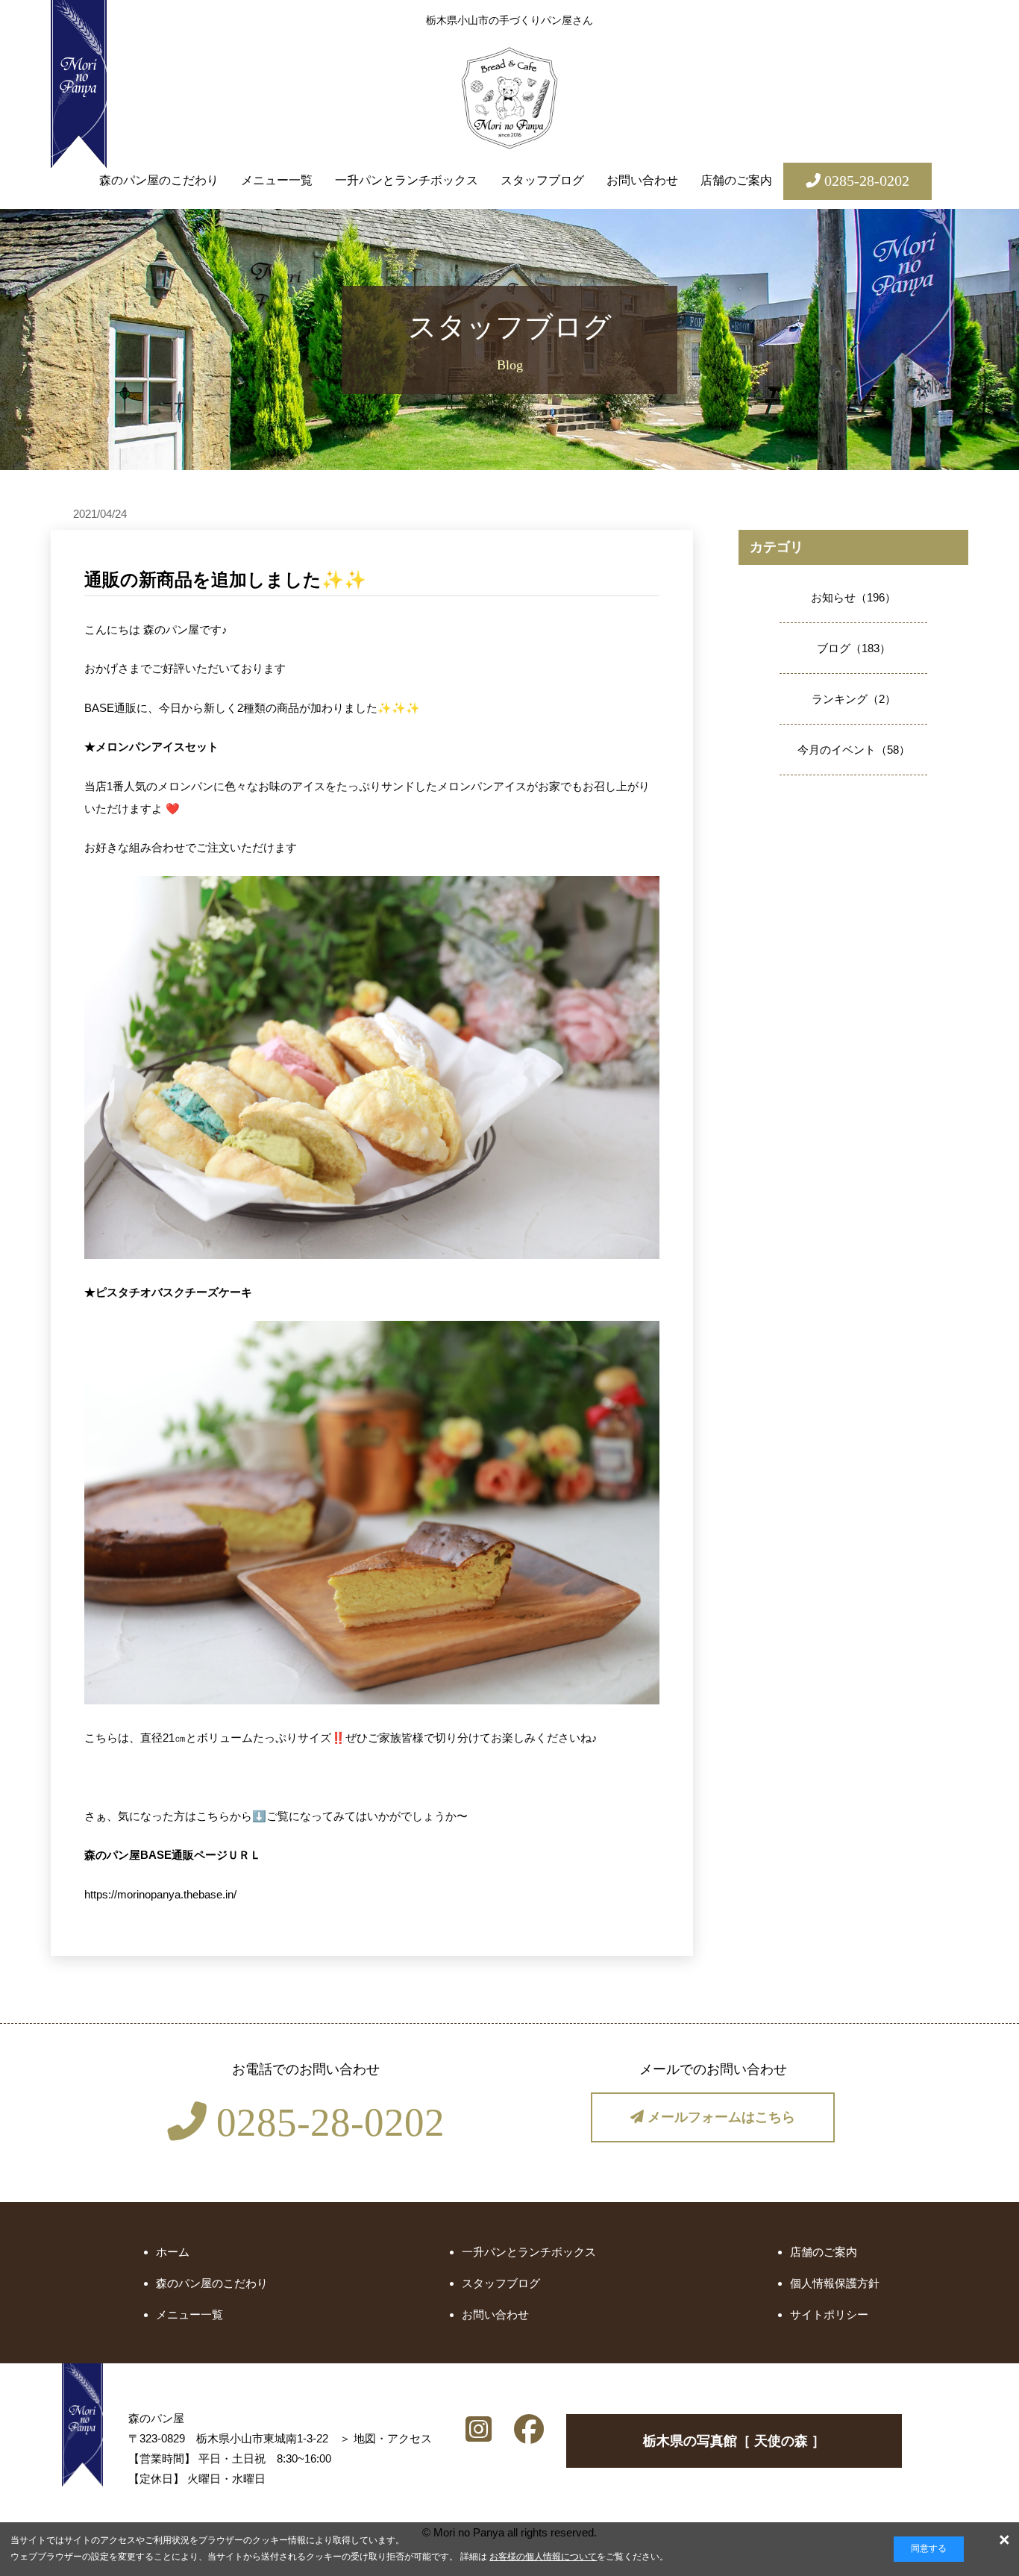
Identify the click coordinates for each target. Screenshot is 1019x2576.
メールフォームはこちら (719, 2117)
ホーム (173, 2252)
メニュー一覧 (277, 180)
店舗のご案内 (736, 180)
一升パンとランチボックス (407, 180)
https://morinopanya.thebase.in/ (160, 1894)
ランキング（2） (854, 699)
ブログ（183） (854, 648)
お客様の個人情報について (543, 2557)
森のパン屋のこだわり (159, 180)
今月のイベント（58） (854, 750)
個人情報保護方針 (835, 2283)
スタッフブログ (542, 180)
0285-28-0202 (326, 2122)
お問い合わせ (642, 180)
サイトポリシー (829, 2314)
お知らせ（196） (853, 597)
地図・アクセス (393, 2438)
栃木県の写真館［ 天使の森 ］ (734, 2441)
